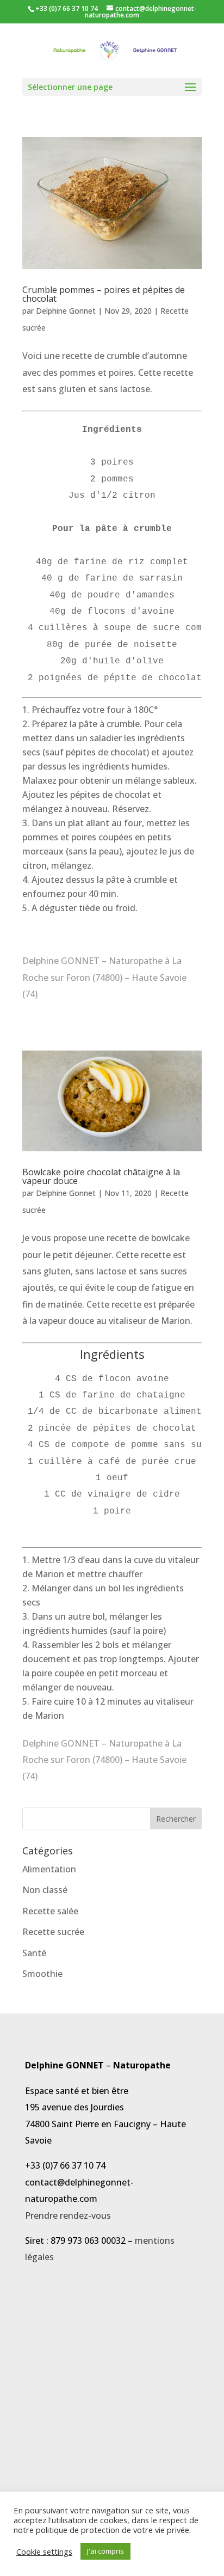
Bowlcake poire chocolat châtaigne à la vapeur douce (101, 1176)
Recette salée (50, 1911)
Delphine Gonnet (66, 311)
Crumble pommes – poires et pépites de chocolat (104, 294)
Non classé (45, 1890)
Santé (34, 1953)
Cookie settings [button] (44, 2551)
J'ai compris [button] (105, 2551)
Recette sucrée (53, 1932)
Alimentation (49, 1869)
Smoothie (42, 1974)
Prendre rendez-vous (68, 2215)
